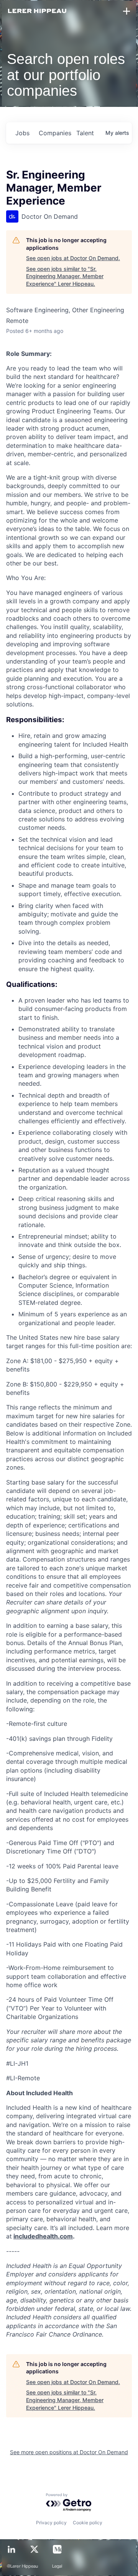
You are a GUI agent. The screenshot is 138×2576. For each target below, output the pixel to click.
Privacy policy (51, 2523)
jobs (22, 133)
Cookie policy (88, 2523)
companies (54, 133)
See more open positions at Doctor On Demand (69, 2452)
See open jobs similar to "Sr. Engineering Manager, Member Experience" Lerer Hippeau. (65, 276)
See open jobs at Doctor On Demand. (73, 258)
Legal (57, 2566)
